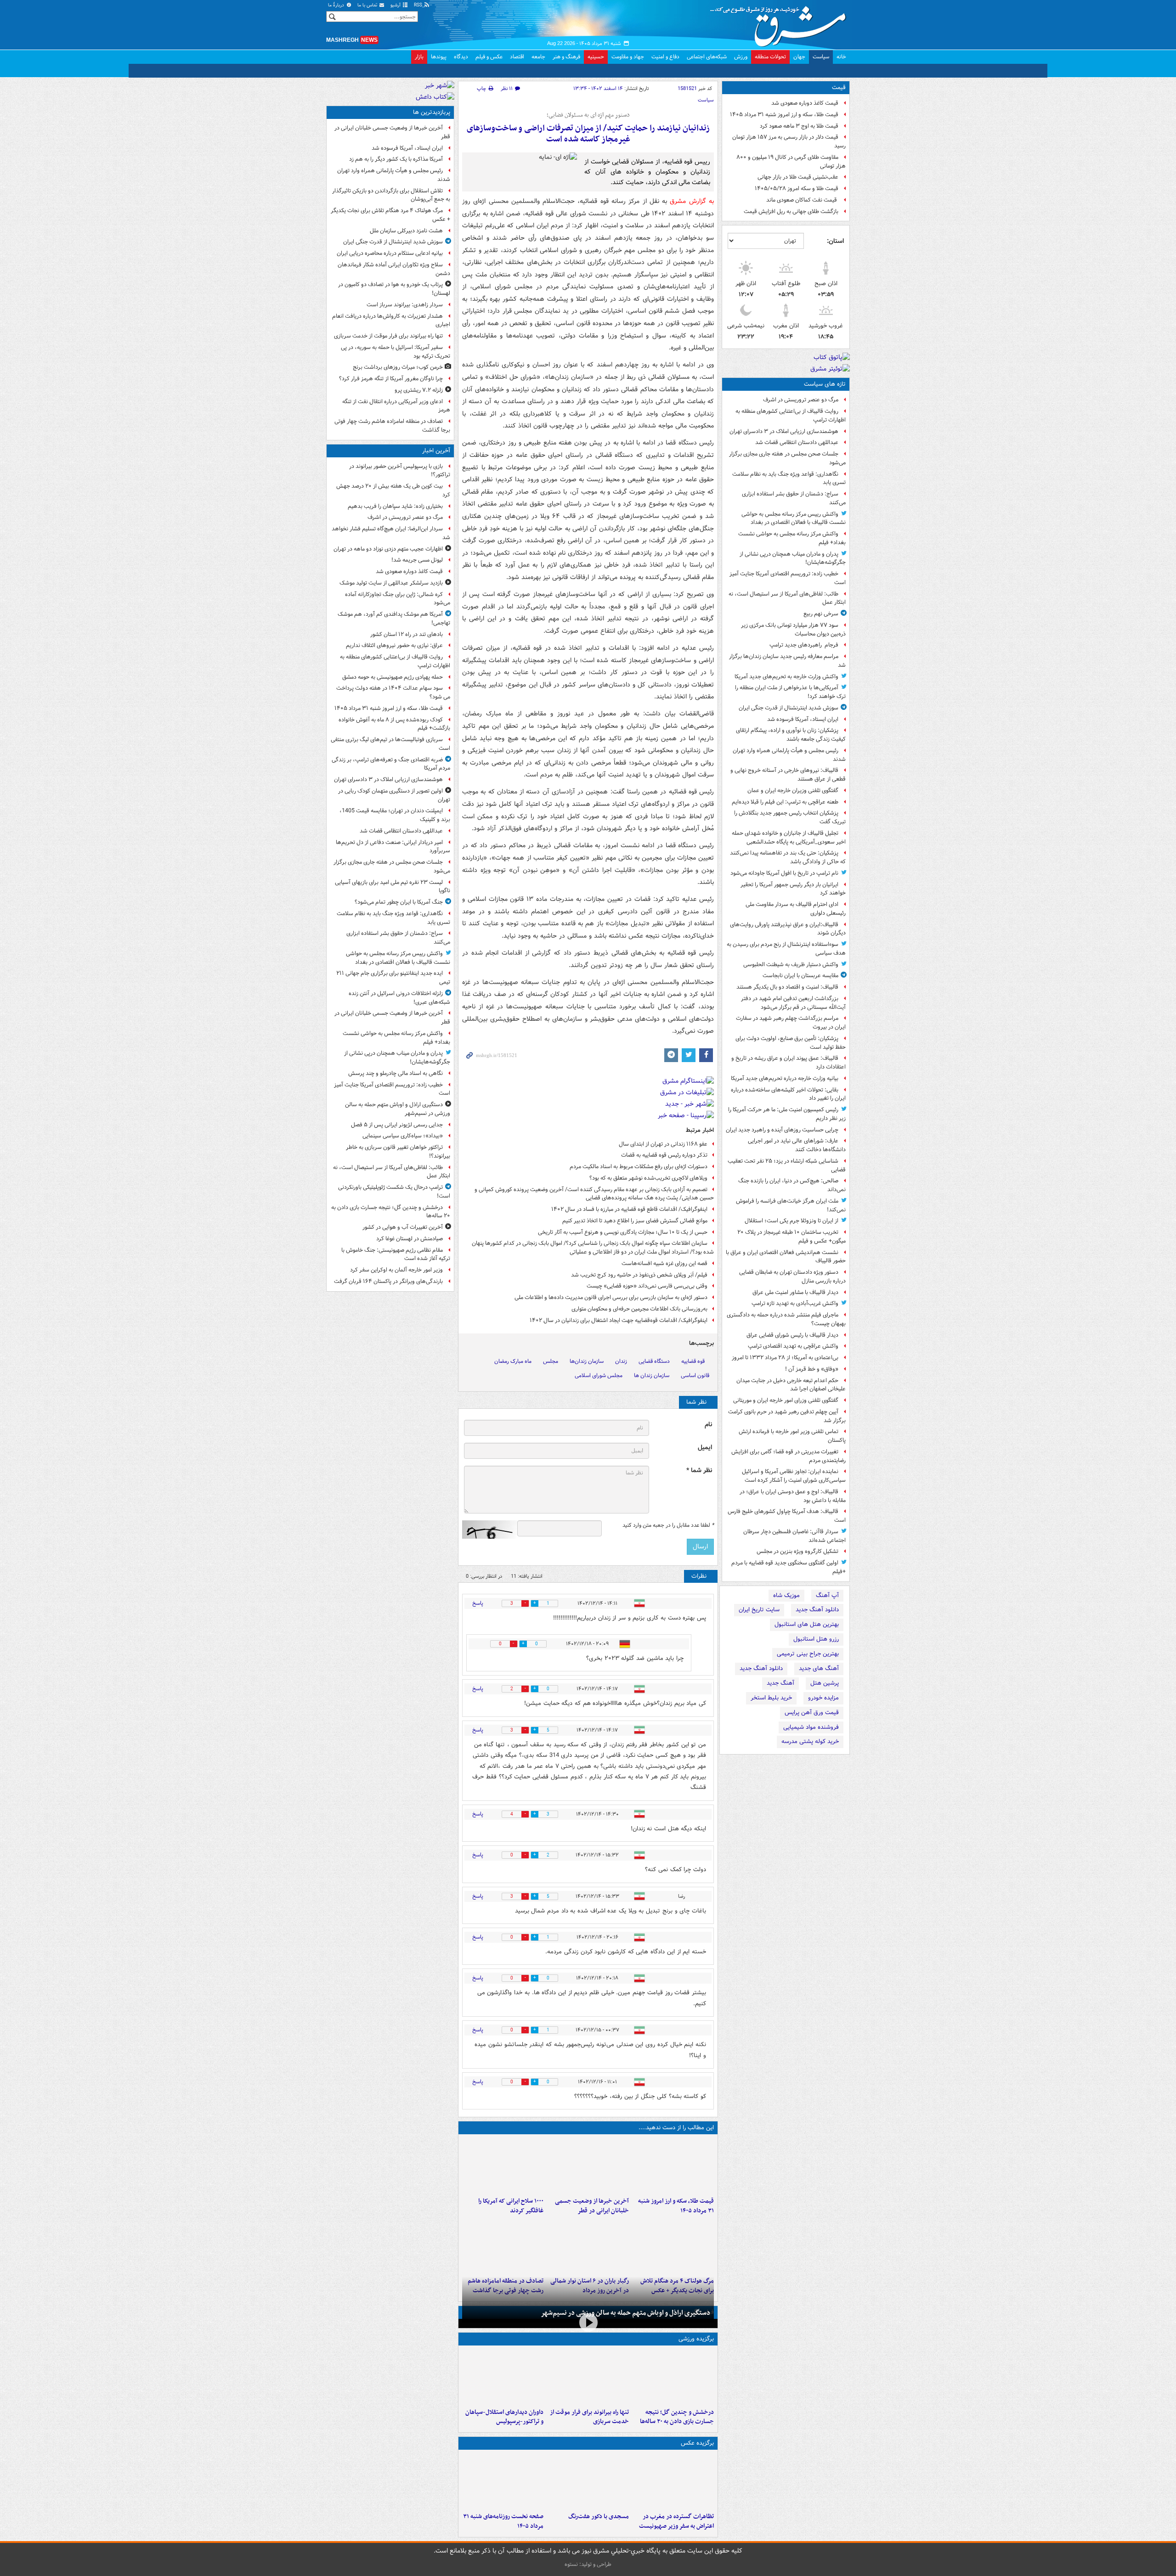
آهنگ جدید (780, 1683)
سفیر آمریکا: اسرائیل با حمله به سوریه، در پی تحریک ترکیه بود (396, 352)
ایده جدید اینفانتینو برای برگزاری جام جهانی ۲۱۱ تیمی (393, 978)
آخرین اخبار (436, 451)
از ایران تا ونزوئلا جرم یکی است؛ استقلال (792, 1221)
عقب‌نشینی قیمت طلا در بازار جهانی (798, 177)
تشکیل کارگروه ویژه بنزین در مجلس (797, 1551)
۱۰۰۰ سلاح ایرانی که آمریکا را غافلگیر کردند (511, 2206)
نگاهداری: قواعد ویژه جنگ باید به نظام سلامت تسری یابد (789, 478)
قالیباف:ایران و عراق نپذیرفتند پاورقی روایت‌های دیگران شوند (788, 929)
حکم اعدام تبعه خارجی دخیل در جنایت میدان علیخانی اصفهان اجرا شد (791, 1385)
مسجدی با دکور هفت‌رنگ (598, 2517)
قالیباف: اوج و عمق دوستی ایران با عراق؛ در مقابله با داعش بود (793, 1496)
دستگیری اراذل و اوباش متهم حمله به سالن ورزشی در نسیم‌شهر (625, 2313)
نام (708, 1425)
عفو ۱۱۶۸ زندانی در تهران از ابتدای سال (663, 1144)
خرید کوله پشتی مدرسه (810, 1741)
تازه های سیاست (825, 384)
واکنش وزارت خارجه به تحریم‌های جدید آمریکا (786, 677)
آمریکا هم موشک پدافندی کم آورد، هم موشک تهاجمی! (394, 619)
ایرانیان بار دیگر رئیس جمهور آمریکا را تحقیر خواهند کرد (793, 889)
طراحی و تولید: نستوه (588, 2564)
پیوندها (439, 57)
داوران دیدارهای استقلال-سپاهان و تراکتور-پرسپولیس (504, 2417)
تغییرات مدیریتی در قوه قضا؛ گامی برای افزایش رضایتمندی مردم (789, 1456)
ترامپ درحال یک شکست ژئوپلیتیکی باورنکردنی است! (394, 1192)
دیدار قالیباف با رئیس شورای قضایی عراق (792, 1335)
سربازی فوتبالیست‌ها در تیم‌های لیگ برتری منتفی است (390, 744)
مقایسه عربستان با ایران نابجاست (800, 976)
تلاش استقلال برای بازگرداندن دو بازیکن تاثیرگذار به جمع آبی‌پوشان (391, 195)
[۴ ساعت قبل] (503, 2165)
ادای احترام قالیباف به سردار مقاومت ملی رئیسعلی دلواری (796, 909)
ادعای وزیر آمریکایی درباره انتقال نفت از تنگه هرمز (396, 406)
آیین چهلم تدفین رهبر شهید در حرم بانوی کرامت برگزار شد (787, 1416)
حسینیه (596, 57)
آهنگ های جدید (819, 1668)
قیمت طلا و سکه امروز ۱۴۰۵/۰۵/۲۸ (797, 188)
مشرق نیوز (781, 23)
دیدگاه (461, 57)
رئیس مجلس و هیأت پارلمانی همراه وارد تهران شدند (789, 755)
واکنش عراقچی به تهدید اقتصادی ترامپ (793, 1346)
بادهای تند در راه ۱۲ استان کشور (407, 634)
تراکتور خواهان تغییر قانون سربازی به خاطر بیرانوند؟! (398, 1152)
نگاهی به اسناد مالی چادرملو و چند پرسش (396, 1073)
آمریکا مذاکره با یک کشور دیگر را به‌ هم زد (396, 159)
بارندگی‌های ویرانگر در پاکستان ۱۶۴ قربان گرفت (388, 1281)
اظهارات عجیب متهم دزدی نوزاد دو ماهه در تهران (388, 549)
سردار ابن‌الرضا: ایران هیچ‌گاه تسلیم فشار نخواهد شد (391, 533)
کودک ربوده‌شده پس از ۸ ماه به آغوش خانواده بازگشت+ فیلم (394, 724)
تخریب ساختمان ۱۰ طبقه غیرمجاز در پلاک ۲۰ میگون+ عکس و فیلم (792, 1237)
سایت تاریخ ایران (759, 1610)
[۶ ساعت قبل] (673, 2245)
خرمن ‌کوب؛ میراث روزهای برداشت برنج (398, 367)
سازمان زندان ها (652, 1375)
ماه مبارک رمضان (513, 1361)
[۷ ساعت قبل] (503, 2245)
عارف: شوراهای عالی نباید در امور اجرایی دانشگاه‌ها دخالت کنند (797, 1145)
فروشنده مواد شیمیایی (811, 1727)
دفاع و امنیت (665, 57)
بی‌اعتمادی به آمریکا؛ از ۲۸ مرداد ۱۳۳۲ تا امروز (785, 1358)
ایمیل (705, 1448)
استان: (835, 241)
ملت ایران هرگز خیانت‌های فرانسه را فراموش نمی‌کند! (791, 1205)
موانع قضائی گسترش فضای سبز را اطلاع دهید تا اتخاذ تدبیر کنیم (635, 1221)
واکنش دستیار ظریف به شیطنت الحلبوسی (791, 965)
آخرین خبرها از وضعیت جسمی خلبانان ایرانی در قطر (592, 2206)
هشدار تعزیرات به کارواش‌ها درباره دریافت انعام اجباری (391, 321)
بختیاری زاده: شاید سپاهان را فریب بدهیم (395, 506)
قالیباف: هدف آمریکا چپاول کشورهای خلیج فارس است (787, 1516)
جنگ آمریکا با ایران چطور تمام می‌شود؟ (399, 902)
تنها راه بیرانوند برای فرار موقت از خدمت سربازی (589, 2417)
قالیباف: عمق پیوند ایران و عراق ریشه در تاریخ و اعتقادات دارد (789, 1063)
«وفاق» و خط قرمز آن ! (812, 1369)
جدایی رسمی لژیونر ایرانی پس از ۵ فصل (397, 1125)
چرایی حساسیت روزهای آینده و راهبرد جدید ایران (782, 1130)
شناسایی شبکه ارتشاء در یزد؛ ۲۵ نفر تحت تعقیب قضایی (787, 1165)
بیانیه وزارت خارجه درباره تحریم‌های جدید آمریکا (785, 1078)
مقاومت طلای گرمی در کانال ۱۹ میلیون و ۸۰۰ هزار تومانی (791, 162)
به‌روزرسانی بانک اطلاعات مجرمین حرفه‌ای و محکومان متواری (639, 1309)
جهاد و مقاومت (628, 57)
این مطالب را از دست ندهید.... (676, 2128)
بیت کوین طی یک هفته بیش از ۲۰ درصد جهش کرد (393, 490)
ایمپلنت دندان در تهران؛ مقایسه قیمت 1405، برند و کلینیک (395, 815)
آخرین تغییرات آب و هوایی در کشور (403, 1227)
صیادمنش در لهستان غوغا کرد (410, 1239)
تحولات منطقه (770, 57)
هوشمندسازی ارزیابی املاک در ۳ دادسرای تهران (784, 431)
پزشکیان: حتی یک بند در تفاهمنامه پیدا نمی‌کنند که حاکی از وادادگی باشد (788, 857)
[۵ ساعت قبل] (503, 2377)
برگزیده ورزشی (696, 2339)
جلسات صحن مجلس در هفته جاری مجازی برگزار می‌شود (787, 458)
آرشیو (396, 5)
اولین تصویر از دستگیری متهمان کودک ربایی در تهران (394, 795)
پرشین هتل (825, 1683)
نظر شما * (699, 1471)
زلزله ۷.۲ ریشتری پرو (419, 390)
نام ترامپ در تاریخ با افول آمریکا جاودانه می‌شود (784, 873)
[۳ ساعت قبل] (588, 2165)
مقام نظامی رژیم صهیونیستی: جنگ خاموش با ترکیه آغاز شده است (396, 1254)
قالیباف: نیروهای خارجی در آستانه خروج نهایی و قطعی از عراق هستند (788, 775)
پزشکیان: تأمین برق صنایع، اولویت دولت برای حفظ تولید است (791, 1043)
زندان (621, 1361)
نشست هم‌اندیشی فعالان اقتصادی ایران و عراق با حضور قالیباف (786, 1257)
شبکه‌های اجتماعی (707, 57)
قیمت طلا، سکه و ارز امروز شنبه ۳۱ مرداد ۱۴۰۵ (784, 115)
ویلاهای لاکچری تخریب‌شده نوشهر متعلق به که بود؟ (648, 1178)
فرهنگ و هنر (566, 57)
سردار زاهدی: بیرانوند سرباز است (405, 305)
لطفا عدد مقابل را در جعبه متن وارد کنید (668, 1525)
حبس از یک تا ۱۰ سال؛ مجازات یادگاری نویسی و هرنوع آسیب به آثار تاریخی (623, 1232)
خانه (841, 57)
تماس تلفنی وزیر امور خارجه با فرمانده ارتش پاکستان (792, 1436)
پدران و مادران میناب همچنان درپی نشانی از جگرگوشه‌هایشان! (793, 558)
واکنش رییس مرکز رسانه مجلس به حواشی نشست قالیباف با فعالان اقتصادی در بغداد (794, 518)
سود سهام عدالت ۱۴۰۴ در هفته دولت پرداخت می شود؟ (393, 692)
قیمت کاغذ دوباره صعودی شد (805, 103)
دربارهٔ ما (337, 5)
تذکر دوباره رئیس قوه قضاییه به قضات (664, 1155)
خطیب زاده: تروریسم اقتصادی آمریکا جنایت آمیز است (788, 578)
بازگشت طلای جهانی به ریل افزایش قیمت (791, 211)
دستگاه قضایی (654, 1361)
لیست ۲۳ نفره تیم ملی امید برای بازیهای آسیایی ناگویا (393, 887)
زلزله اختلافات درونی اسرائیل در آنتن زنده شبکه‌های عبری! (399, 998)
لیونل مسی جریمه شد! (417, 560)
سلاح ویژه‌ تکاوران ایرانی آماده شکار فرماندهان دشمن (394, 269)
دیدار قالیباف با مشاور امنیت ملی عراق (795, 1292)
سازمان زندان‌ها (587, 1361)
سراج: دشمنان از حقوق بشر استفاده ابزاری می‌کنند (794, 498)
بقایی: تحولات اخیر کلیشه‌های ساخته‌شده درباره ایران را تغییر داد (788, 1094)
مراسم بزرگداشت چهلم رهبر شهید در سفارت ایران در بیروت (791, 1023)
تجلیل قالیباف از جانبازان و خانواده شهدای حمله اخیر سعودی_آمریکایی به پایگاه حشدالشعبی (789, 838)
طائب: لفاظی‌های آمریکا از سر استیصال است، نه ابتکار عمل (787, 598)
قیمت (839, 87)
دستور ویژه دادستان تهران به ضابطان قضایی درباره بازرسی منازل (792, 1277)
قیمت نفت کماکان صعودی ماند (802, 200)
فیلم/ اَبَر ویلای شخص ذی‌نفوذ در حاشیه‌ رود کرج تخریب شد (639, 1275)
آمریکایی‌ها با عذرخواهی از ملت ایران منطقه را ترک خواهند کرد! (790, 692)
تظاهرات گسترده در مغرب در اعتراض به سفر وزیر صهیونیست (676, 2521)
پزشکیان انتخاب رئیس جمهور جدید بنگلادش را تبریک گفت (790, 817)
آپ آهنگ (827, 1595)
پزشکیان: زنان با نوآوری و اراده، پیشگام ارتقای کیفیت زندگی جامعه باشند (791, 735)
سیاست (821, 57)
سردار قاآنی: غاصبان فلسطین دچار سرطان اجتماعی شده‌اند (794, 1536)
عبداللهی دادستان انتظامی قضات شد (797, 442)
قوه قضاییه (693, 1361)
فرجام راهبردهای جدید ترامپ (804, 645)
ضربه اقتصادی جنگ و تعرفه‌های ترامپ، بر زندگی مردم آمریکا (391, 764)
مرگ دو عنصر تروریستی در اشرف (801, 400)
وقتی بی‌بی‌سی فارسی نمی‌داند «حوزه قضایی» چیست (647, 1286)
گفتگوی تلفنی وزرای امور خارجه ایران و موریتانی (786, 1400)
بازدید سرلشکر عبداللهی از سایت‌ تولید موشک (391, 583)
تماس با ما (368, 5)
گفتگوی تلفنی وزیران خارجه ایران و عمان (793, 790)
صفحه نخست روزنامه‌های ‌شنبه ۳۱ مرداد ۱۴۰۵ (503, 2521)
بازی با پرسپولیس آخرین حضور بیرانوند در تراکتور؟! (400, 471)
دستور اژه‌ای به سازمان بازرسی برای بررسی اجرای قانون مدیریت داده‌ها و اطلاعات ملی (611, 1297)
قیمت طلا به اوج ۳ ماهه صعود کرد (799, 126)
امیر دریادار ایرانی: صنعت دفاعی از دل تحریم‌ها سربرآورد (393, 847)
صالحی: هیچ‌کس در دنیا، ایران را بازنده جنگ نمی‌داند (792, 1185)
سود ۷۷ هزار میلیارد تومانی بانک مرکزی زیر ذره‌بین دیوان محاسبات (793, 630)
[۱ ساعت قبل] (673, 2165)
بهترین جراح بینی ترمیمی (808, 1654)
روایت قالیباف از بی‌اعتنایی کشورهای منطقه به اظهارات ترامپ (791, 416)
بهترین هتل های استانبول (807, 1624)
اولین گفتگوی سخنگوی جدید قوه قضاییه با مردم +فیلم (789, 1567)
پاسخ (478, 1603)
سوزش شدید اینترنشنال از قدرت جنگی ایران (789, 708)
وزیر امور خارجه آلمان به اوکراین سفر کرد (396, 1270)
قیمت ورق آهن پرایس (812, 1713)
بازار (419, 57)
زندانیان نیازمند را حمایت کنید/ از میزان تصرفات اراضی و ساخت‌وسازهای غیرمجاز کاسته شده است (588, 134)
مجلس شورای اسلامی (599, 1375)
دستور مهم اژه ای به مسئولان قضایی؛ (588, 115)
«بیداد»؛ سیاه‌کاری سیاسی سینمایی (403, 1136)
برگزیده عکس (697, 2443)
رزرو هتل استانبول (816, 1639)
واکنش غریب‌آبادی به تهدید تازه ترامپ (795, 1303)
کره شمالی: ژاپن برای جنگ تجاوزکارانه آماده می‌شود (398, 599)
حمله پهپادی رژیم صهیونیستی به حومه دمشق (393, 677)
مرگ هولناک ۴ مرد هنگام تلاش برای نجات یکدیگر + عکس (390, 215)
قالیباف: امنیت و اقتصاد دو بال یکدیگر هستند (787, 987)
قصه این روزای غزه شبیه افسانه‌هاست (664, 1263)
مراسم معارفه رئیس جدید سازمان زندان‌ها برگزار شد (787, 661)
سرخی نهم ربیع (821, 614)
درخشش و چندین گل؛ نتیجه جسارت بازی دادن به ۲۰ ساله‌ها (677, 2417)
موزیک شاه (786, 1595)
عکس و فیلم (489, 57)
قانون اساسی (695, 1375)
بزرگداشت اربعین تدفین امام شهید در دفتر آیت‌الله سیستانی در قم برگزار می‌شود (793, 1003)
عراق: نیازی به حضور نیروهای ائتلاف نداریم (394, 645)
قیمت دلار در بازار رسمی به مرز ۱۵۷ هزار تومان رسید (789, 141)
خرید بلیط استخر (771, 1698)
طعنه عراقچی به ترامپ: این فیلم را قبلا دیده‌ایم (785, 802)
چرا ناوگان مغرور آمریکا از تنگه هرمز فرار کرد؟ (391, 379)
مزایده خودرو (823, 1698)
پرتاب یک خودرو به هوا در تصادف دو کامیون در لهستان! (394, 289)
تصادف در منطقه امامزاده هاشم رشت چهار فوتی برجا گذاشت (392, 426)
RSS (419, 5)
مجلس (551, 1361)
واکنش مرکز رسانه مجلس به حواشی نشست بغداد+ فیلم (792, 538)
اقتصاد (517, 57)
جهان (799, 57)
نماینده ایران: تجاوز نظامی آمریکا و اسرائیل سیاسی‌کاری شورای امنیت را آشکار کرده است (794, 1476)
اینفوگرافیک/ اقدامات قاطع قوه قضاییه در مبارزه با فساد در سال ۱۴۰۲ (629, 1209)
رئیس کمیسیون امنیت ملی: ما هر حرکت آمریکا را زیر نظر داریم (787, 1114)
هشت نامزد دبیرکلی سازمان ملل (406, 231)
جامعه (538, 57)
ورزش (741, 57)
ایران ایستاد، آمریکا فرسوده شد (803, 719)
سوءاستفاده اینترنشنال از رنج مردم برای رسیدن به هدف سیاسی (786, 949)
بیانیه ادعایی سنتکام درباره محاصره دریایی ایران (390, 253)
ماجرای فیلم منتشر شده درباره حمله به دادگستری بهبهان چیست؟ (786, 1319)
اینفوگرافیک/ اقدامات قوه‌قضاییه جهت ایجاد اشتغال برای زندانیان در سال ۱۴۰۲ (619, 1320)
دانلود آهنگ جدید (817, 1610)
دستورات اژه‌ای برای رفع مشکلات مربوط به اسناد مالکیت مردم (639, 1167)
